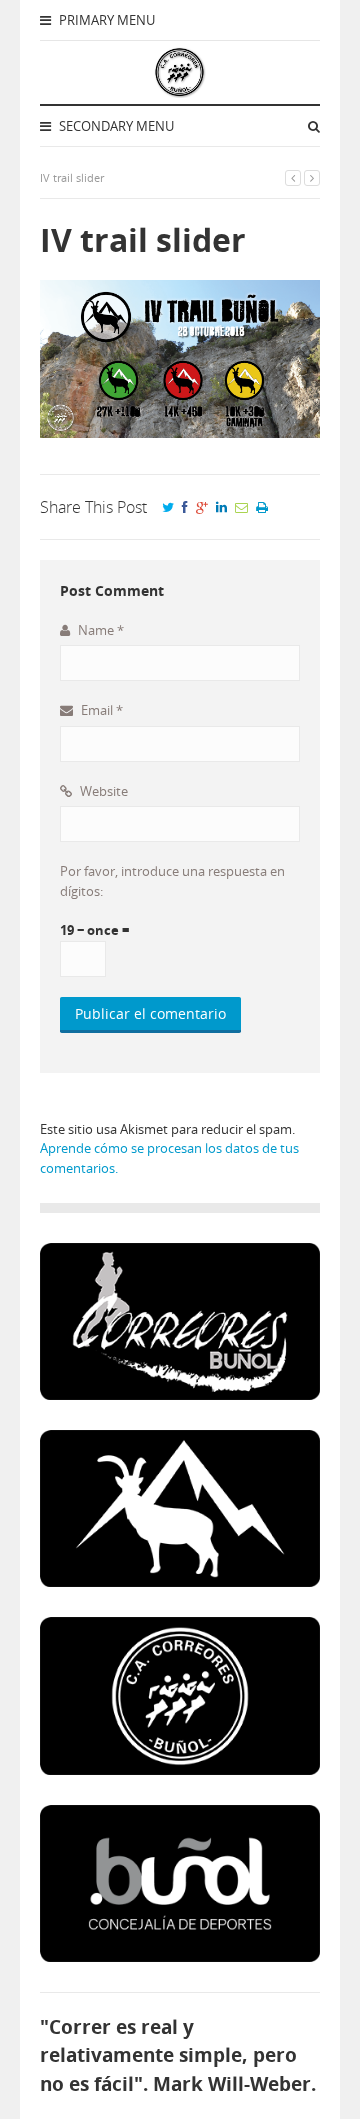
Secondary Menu (115, 126)
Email (100, 710)
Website (102, 791)
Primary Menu (105, 20)
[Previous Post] (293, 177)
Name (99, 630)
